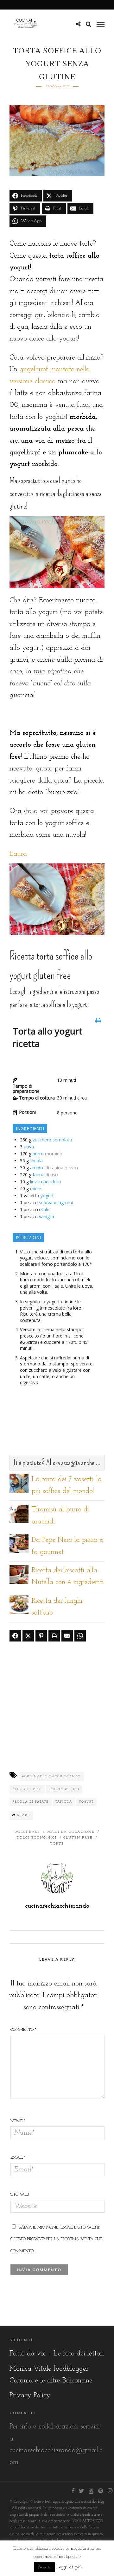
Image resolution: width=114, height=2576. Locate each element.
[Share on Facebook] (15, 1636)
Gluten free (78, 1838)
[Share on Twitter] (28, 1636)
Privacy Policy (30, 2396)
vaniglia (47, 1216)
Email (18, 2158)
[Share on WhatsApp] (80, 1636)
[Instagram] (110, 2491)
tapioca (64, 1802)
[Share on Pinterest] (41, 1636)
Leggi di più (69, 2567)
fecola (36, 1161)
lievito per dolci (45, 1182)
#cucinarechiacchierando (51, 1777)
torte (57, 1844)
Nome (18, 2121)
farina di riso (64, 1789)
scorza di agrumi (56, 1202)
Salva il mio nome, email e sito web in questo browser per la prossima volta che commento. (56, 2239)
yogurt (47, 1196)
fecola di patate (31, 1802)
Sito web (20, 2194)
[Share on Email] (67, 1636)
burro (38, 1154)
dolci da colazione (70, 1832)
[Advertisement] (57, 1706)
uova (29, 1147)
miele (36, 1189)
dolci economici (37, 1838)
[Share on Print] (54, 1636)
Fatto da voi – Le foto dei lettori (57, 2354)
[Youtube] (91, 2491)
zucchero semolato (52, 1140)
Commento (23, 2030)
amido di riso (27, 1789)
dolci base (27, 1832)
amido (37, 1168)
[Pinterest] (100, 2491)
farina (38, 1175)
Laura (18, 854)
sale (45, 1209)
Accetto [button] (44, 2567)
